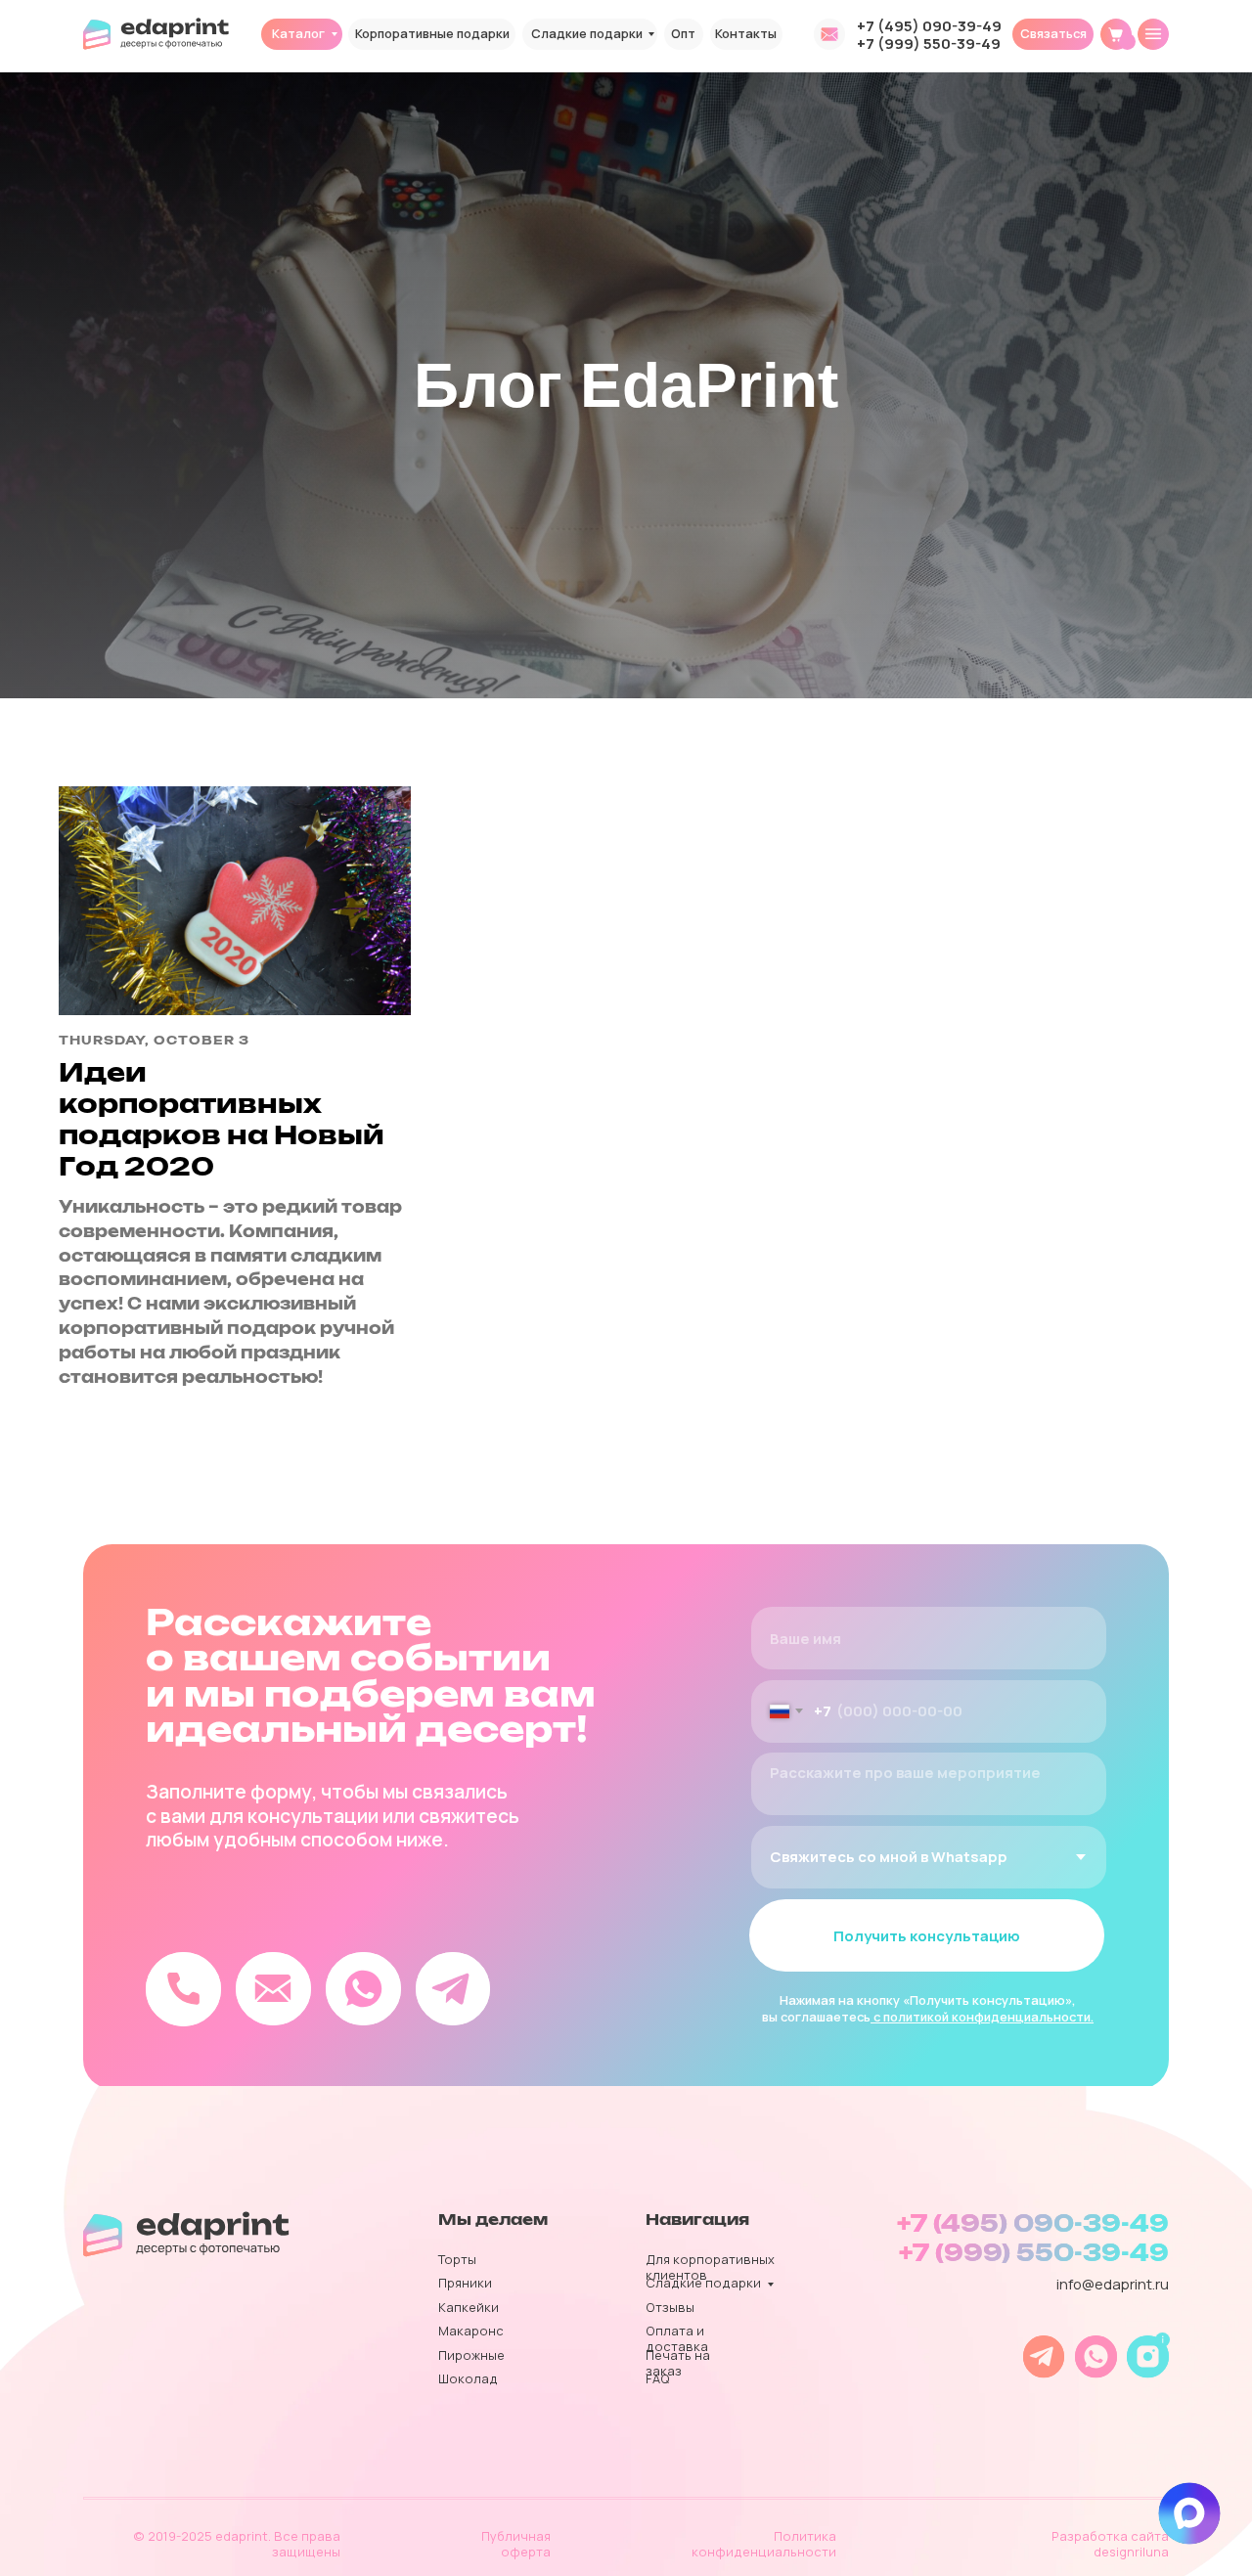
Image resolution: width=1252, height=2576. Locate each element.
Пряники (465, 2283)
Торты (457, 2259)
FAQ (658, 2378)
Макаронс (471, 2331)
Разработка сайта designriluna (1110, 2544)
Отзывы (670, 2307)
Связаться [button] (1053, 33)
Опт (683, 33)
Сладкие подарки (587, 33)
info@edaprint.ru (1113, 2284)
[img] (1153, 34)
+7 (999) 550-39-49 (929, 43)
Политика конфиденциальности (764, 2544)
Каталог (298, 33)
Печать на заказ (678, 2363)
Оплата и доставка (677, 2338)
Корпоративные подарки (432, 33)
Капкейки (469, 2307)
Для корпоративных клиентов (710, 2267)
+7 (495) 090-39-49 (929, 25)
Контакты (746, 33)
